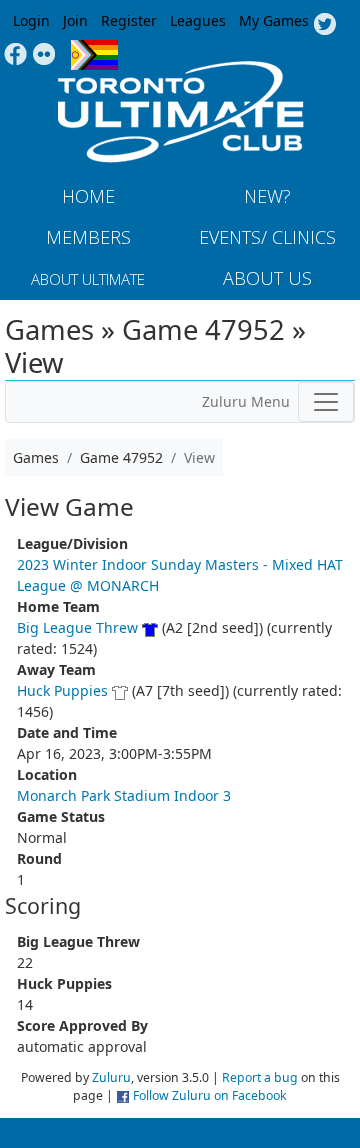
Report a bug (260, 1077)
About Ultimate (88, 279)
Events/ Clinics (267, 237)
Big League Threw (77, 627)
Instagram (44, 55)
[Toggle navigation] (326, 402)
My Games (274, 20)
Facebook (15, 55)
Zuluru (111, 1077)
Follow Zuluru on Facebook (210, 1095)
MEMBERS (88, 237)
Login (31, 20)
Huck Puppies (62, 690)
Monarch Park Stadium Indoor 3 (124, 795)
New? (267, 196)
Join (75, 20)
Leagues (198, 20)
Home (88, 196)
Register (129, 20)
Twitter (324, 25)
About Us (267, 278)
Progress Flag (94, 55)
